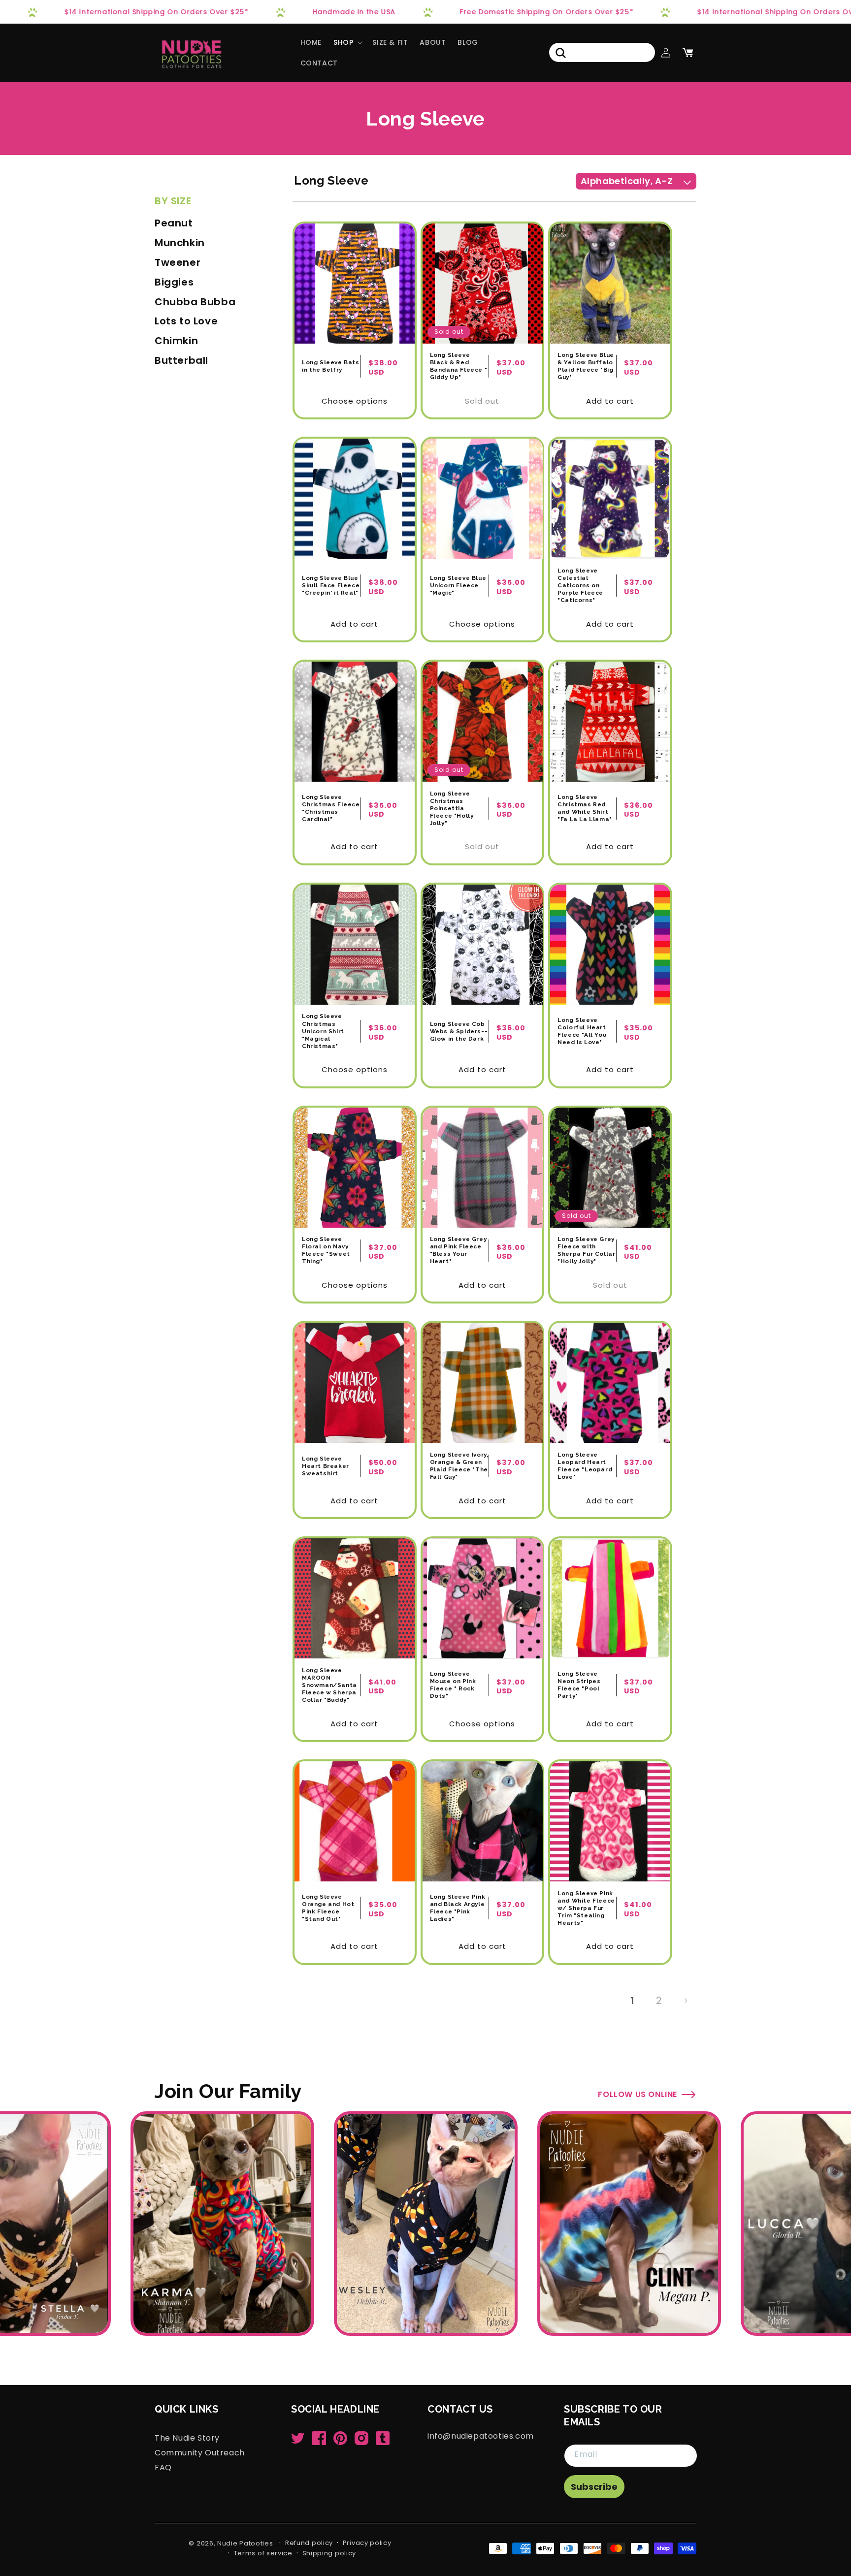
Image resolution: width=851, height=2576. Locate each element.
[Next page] (686, 2001)
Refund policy (309, 2543)
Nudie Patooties (245, 2543)
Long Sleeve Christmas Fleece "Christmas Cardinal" (331, 808)
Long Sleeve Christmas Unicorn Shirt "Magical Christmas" (323, 1031)
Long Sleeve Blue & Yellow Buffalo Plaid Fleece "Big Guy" (586, 366)
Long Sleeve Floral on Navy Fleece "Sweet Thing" (326, 1250)
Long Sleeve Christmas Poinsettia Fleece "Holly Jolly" (452, 808)
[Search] (560, 53)
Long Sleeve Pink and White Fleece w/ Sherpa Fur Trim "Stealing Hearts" (586, 1908)
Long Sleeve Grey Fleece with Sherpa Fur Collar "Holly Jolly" (586, 1250)
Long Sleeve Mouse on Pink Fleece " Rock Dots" (453, 1685)
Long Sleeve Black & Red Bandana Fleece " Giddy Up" (459, 366)
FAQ (163, 2467)
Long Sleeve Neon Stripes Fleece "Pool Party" (579, 1685)
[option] (426, 2224)
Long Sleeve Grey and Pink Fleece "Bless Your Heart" (458, 1250)
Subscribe (594, 2487)
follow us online (638, 2094)
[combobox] (602, 52)
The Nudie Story (187, 2438)
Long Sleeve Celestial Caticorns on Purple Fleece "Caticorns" (580, 585)
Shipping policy (329, 2553)
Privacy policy (367, 2543)
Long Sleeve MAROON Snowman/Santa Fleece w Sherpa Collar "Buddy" (329, 1685)
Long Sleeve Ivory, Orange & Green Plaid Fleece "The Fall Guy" (459, 1466)
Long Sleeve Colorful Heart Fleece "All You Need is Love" (582, 1031)
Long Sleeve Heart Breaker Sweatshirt (326, 1466)
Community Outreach (200, 2452)
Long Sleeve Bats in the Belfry (331, 366)
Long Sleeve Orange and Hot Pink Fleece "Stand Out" (328, 1908)
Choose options (355, 401)
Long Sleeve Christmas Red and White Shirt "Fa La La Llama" (585, 808)
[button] (347, 42)
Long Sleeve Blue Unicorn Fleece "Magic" (458, 585)
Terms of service (263, 2553)
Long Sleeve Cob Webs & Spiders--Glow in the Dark (459, 1031)
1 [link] (633, 2001)
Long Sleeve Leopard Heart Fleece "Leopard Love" (585, 1466)
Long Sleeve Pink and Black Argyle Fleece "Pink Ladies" (458, 1908)
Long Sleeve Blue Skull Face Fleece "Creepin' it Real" (331, 585)
